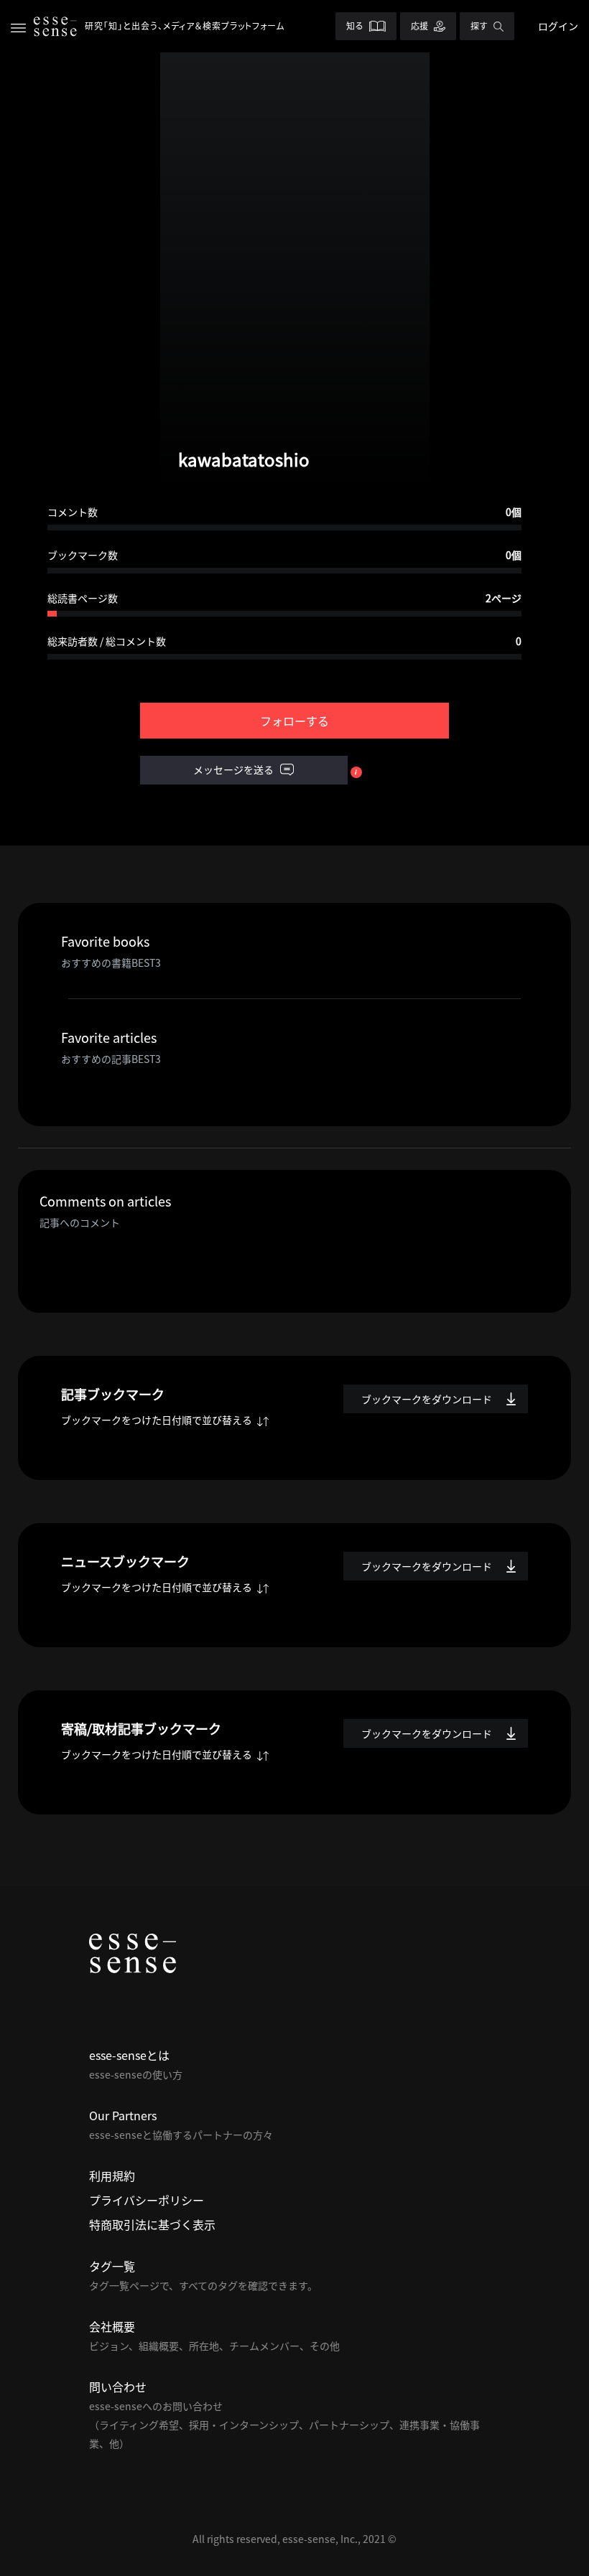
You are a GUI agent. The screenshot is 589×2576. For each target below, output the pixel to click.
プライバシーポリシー (147, 2200)
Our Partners (123, 2115)
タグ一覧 (112, 2266)
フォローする (294, 721)
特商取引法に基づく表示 (152, 2224)
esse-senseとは (129, 2055)
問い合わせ (118, 2387)
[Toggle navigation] (18, 26)
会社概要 (112, 2326)
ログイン (558, 26)
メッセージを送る (235, 769)
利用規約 (112, 2175)
